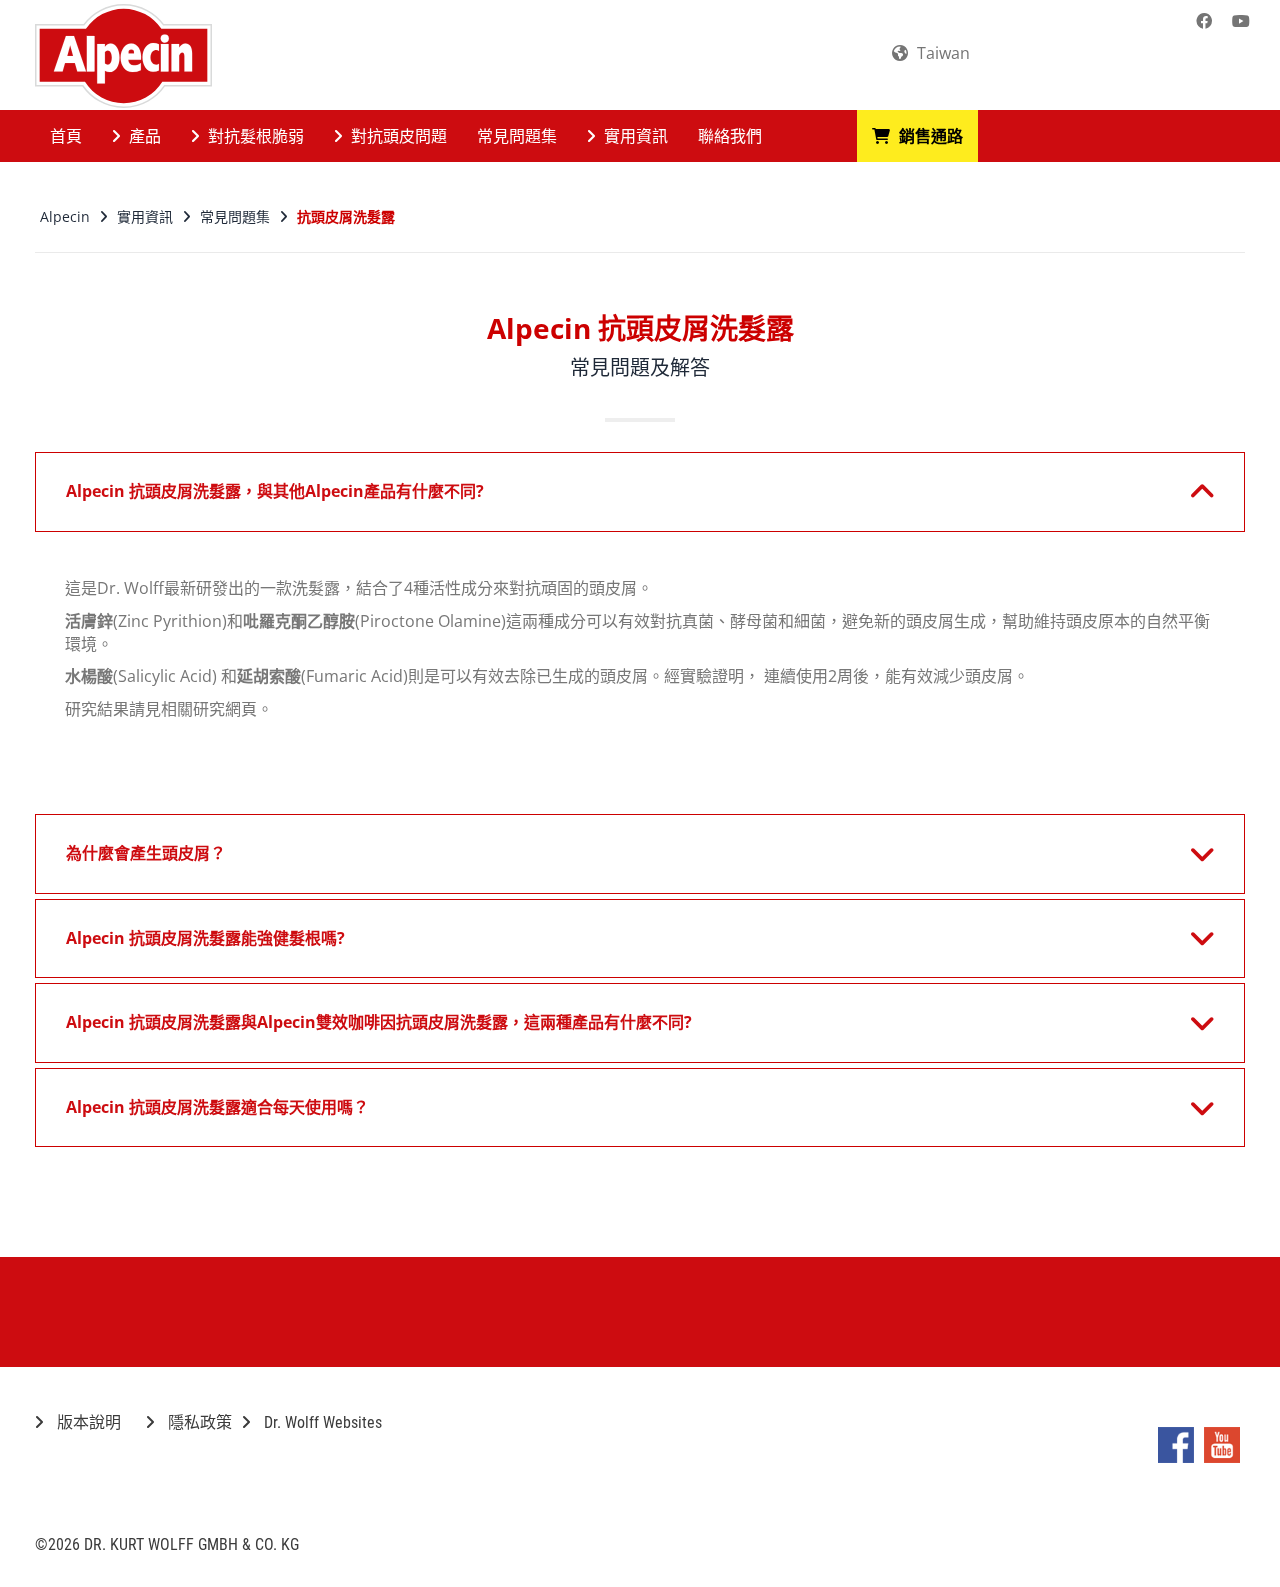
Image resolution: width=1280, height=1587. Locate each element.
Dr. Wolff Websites (321, 1422)
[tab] (640, 492)
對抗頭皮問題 (397, 136)
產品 (143, 136)
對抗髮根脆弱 (254, 136)
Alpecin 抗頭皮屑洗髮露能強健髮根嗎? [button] (205, 938)
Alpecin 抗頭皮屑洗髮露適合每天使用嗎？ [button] (217, 1107)
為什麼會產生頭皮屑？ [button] (146, 853)
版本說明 (87, 1422)
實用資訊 (634, 136)
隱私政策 (198, 1422)
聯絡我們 (730, 136)
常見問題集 (517, 136)
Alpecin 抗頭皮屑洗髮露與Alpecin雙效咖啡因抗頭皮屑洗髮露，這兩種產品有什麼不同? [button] (379, 1022)
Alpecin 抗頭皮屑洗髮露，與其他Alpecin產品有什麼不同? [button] (275, 491)
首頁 (66, 136)
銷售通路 (929, 136)
